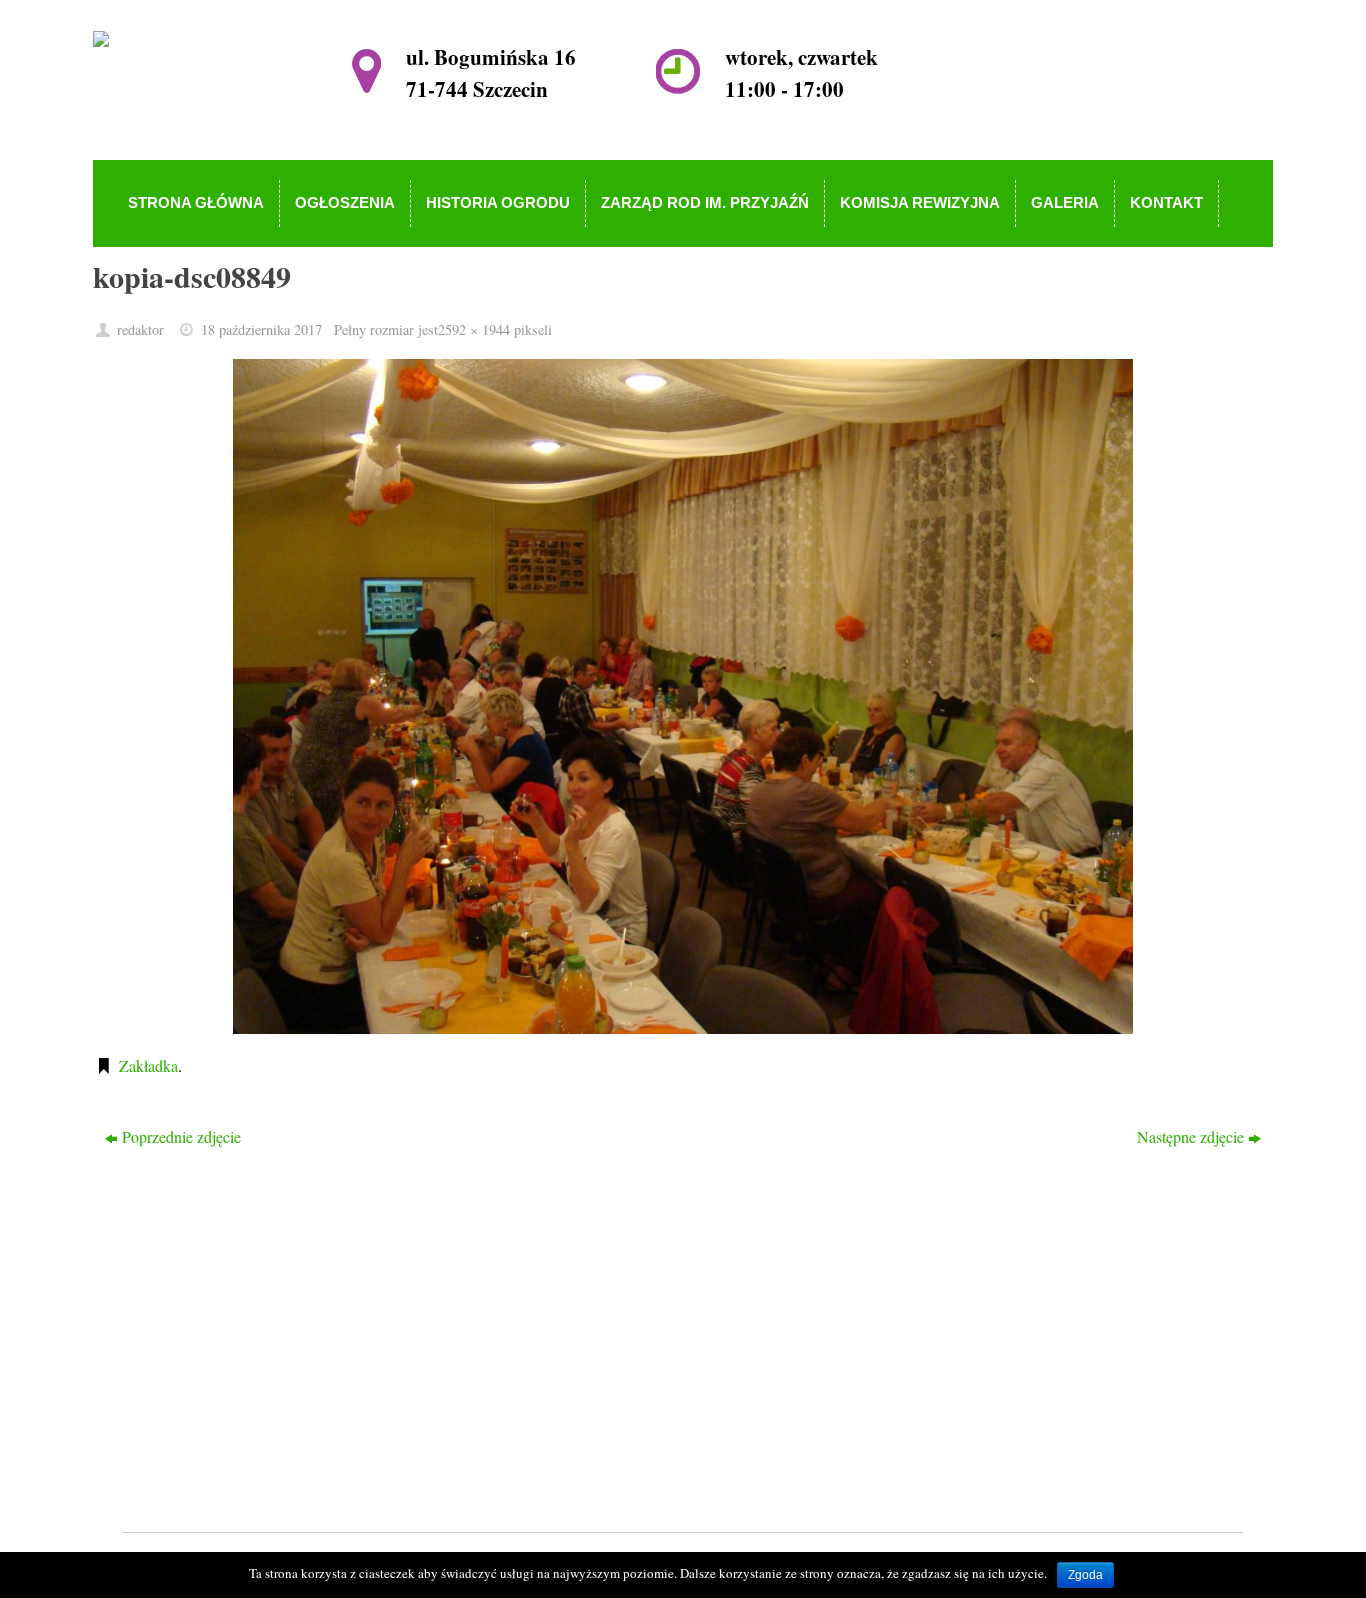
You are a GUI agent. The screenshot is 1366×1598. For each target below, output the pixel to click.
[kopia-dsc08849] (683, 696)
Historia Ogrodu (604, 1337)
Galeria (576, 1423)
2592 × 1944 (474, 329)
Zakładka (148, 1065)
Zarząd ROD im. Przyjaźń (635, 1366)
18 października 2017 (261, 329)
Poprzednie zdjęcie (181, 1136)
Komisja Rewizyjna (615, 1395)
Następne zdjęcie (1190, 1136)
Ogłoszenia (588, 1308)
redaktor (140, 329)
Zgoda (1085, 1575)
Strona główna (599, 1280)
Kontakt (578, 1452)
